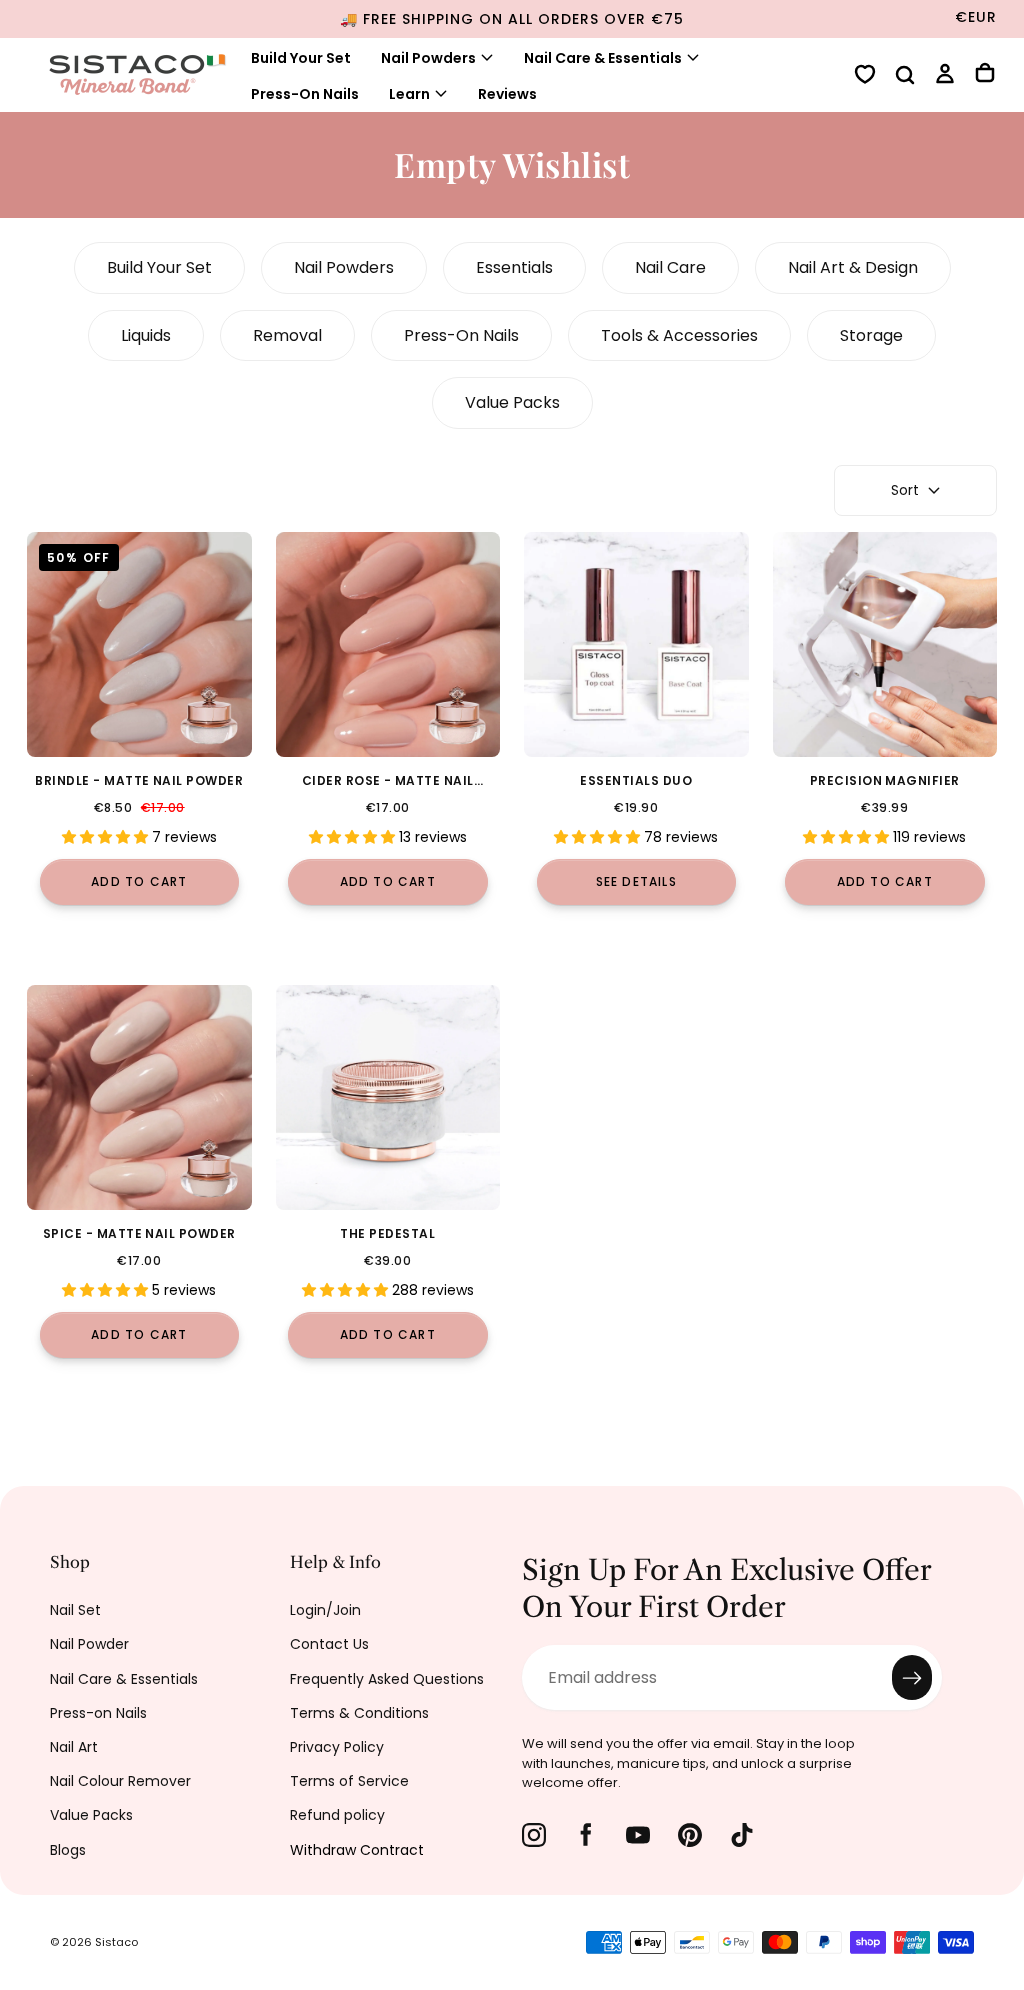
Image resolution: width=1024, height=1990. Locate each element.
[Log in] (945, 76)
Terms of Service (349, 1781)
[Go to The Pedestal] (388, 1097)
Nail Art (74, 1747)
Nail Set (75, 1610)
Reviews (507, 94)
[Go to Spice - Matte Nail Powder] (139, 1097)
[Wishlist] (865, 76)
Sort (905, 490)
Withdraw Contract (357, 1850)
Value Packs (512, 402)
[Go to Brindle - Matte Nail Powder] (139, 644)
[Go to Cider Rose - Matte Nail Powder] (388, 644)
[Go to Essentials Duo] (636, 644)
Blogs (68, 1850)
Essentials (514, 267)
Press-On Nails (305, 94)
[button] (905, 77)
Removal (287, 335)
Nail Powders (428, 58)
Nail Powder (89, 1644)
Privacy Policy (337, 1747)
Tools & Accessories (679, 335)
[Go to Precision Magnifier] (885, 644)
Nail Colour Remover (120, 1781)
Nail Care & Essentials (124, 1679)
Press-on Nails (98, 1713)
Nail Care (670, 267)
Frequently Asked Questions (387, 1679)
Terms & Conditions (359, 1713)
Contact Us (329, 1644)
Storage (871, 335)
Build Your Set (301, 58)
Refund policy (337, 1815)
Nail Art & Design (853, 267)
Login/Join (325, 1610)
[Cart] (985, 75)
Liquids (146, 335)
